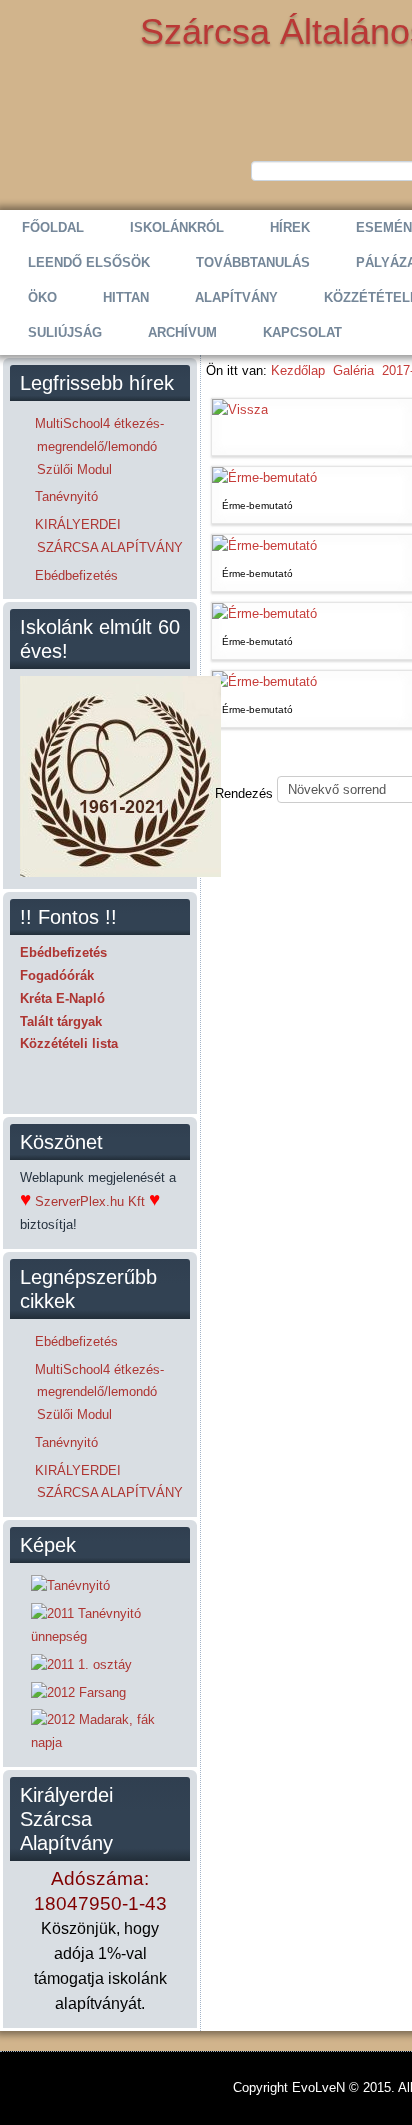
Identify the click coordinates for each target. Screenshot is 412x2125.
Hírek (290, 227)
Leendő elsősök (89, 262)
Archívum (182, 332)
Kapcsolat (302, 332)
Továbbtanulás (253, 262)
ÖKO (42, 297)
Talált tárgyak (61, 1021)
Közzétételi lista (69, 1043)
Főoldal (53, 227)
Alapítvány (236, 297)
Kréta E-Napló (62, 998)
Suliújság (65, 332)
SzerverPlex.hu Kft (90, 1201)
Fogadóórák (57, 975)
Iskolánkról (177, 227)
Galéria (353, 370)
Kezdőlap (298, 370)
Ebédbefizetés (63, 952)
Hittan (126, 297)
